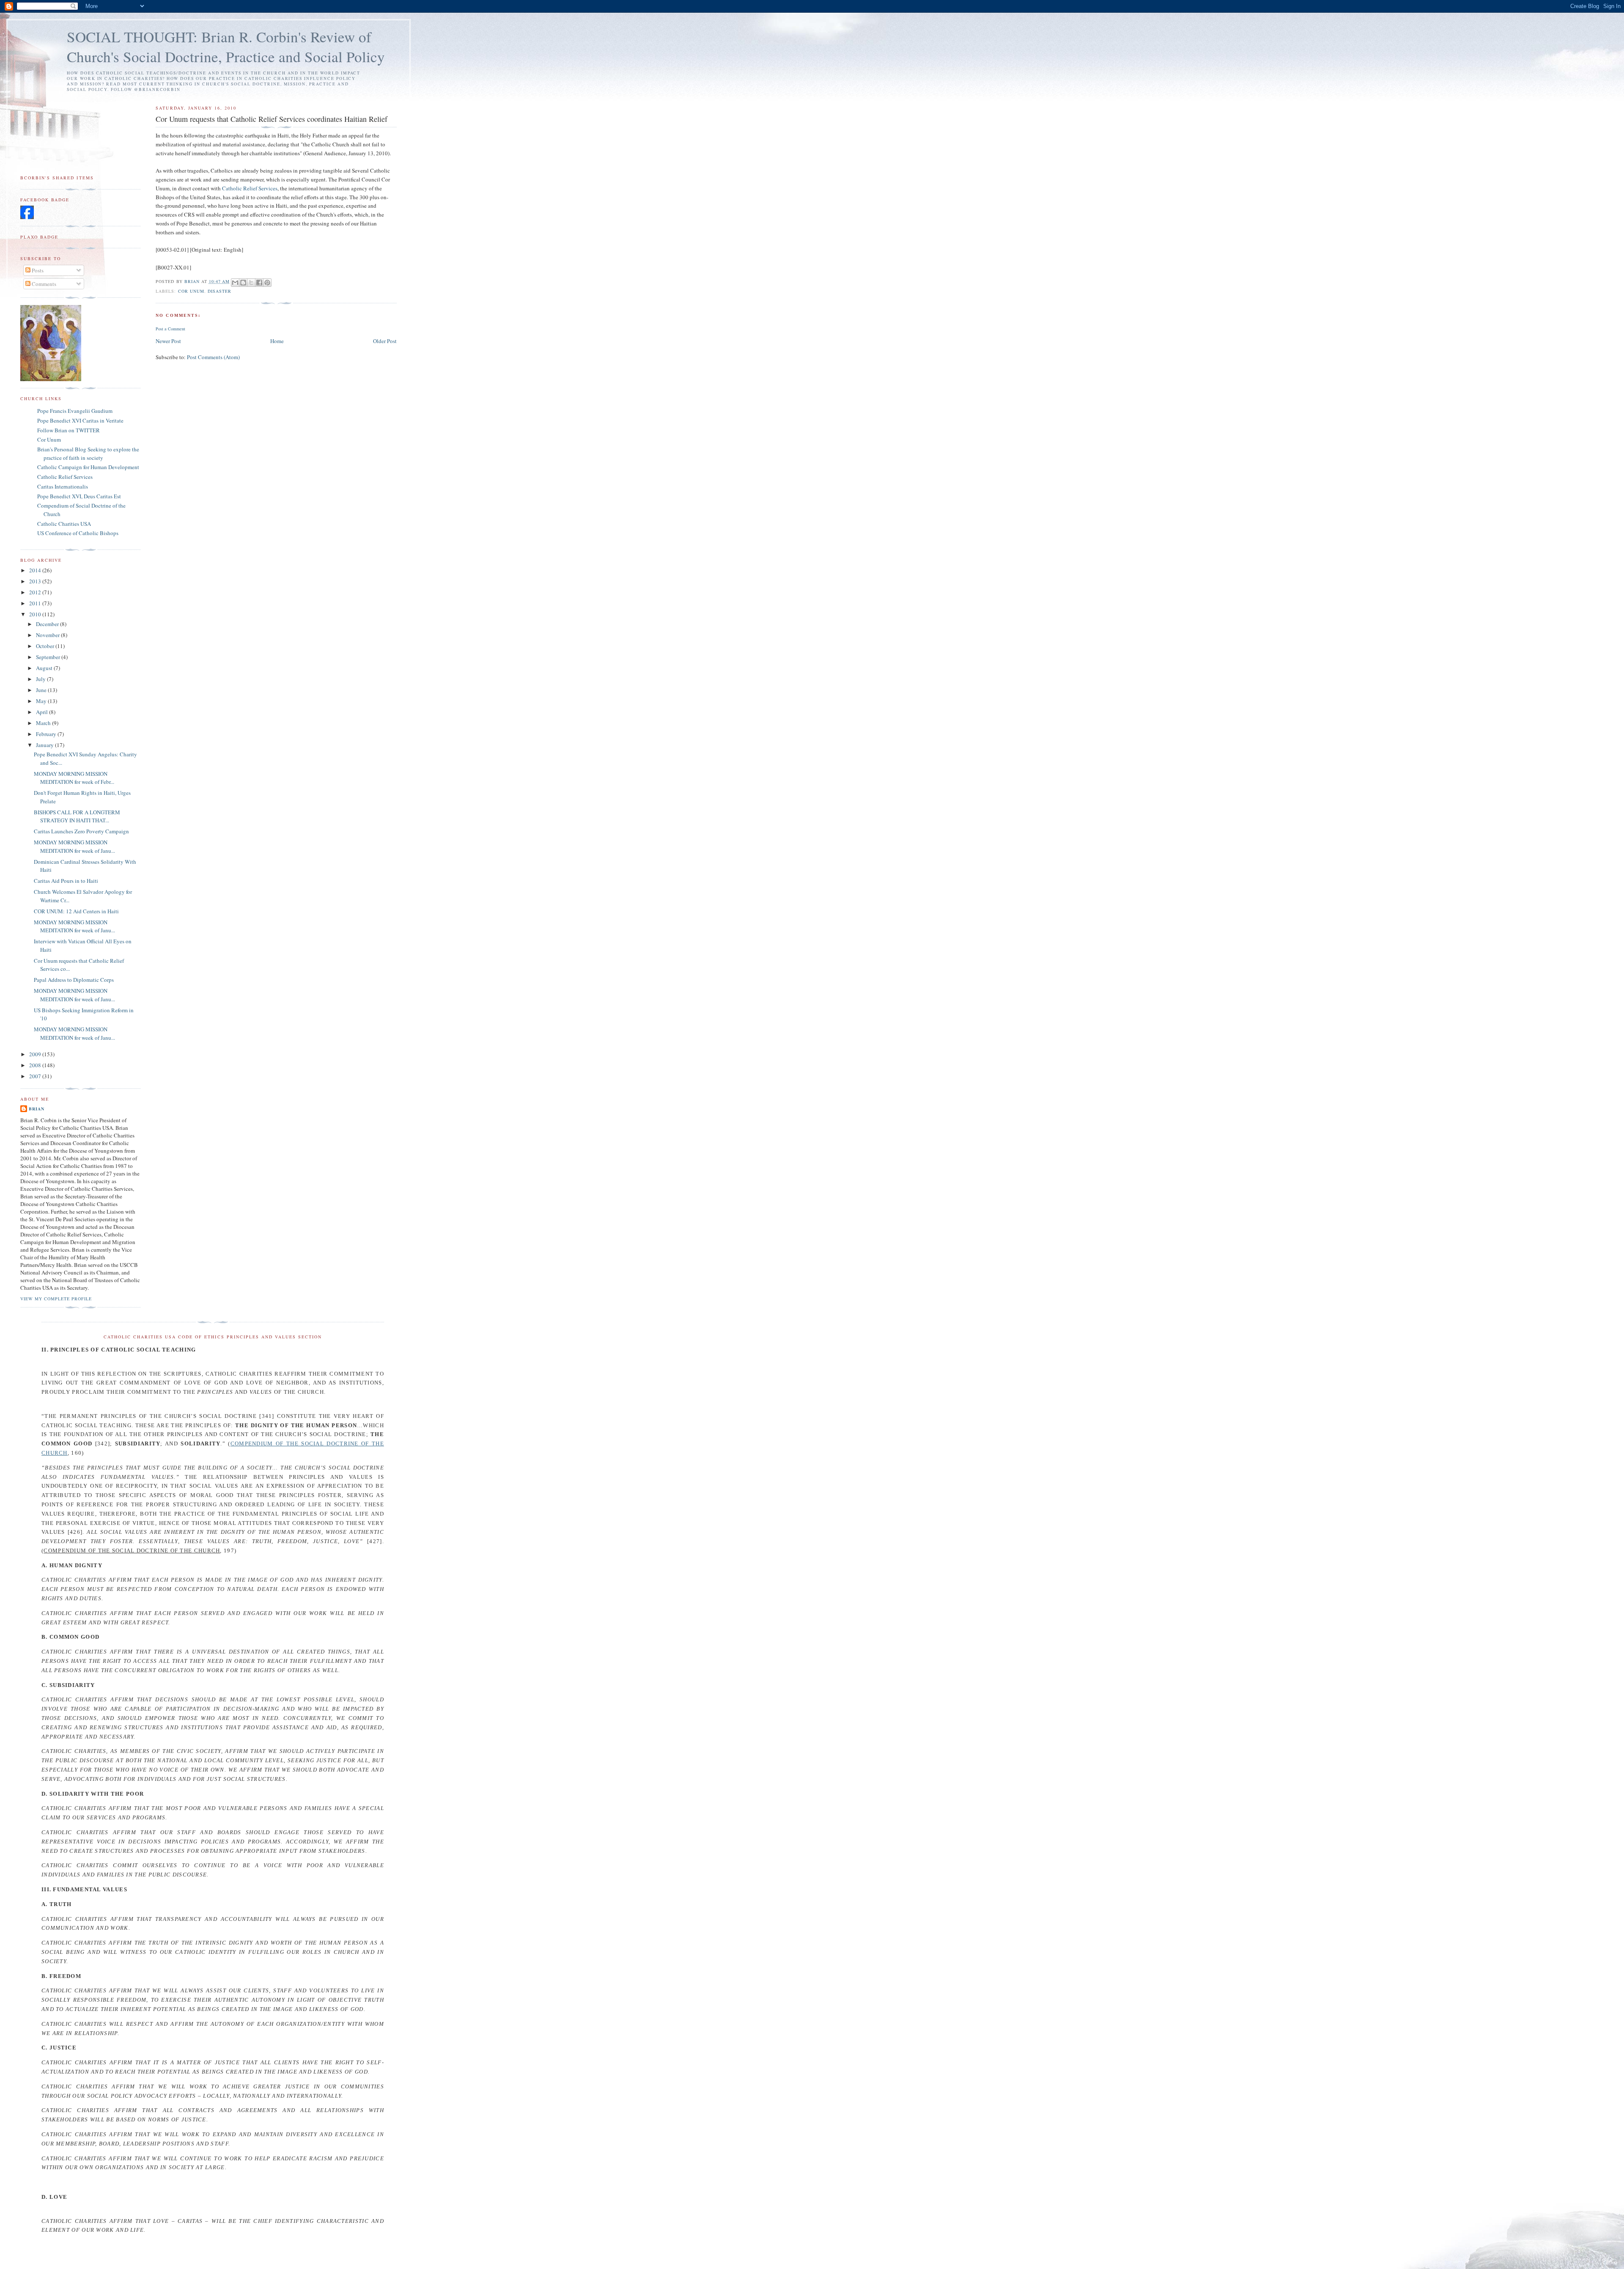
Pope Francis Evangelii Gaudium (75, 411)
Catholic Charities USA (64, 524)
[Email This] (235, 283)
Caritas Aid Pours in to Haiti (66, 881)
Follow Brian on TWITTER (69, 430)
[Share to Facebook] (259, 283)
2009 (36, 1054)
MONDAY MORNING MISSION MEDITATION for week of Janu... (74, 846)
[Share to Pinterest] (267, 283)
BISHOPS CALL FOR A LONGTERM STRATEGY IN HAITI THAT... (77, 816)
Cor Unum (191, 291)
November (48, 635)
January (45, 745)
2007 (36, 1076)
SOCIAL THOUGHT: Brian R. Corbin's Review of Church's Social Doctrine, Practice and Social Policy (226, 47)
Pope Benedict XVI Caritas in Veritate (80, 420)
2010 (36, 614)
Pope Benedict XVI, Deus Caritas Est (79, 496)
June (42, 690)
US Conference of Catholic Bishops (78, 533)
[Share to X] (251, 283)
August (45, 668)
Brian (37, 1109)
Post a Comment (170, 329)
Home (277, 341)
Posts (37, 270)
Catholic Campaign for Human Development (88, 467)
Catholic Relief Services (250, 188)
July (41, 679)
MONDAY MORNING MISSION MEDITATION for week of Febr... (74, 778)
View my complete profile (56, 1299)
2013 (36, 581)
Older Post (385, 341)
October (46, 646)
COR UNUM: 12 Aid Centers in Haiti (76, 911)
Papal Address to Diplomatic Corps (74, 980)
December (48, 624)
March (44, 723)
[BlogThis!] (243, 283)
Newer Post (168, 341)
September (49, 657)
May (42, 701)
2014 (36, 570)
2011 (36, 603)
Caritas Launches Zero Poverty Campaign (81, 831)
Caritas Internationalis (63, 486)
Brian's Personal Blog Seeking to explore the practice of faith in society (88, 453)
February (47, 734)
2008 (36, 1065)
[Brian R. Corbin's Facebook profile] (27, 217)
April (43, 712)
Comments (43, 284)
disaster (219, 291)
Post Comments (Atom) (213, 357)
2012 (36, 592)
